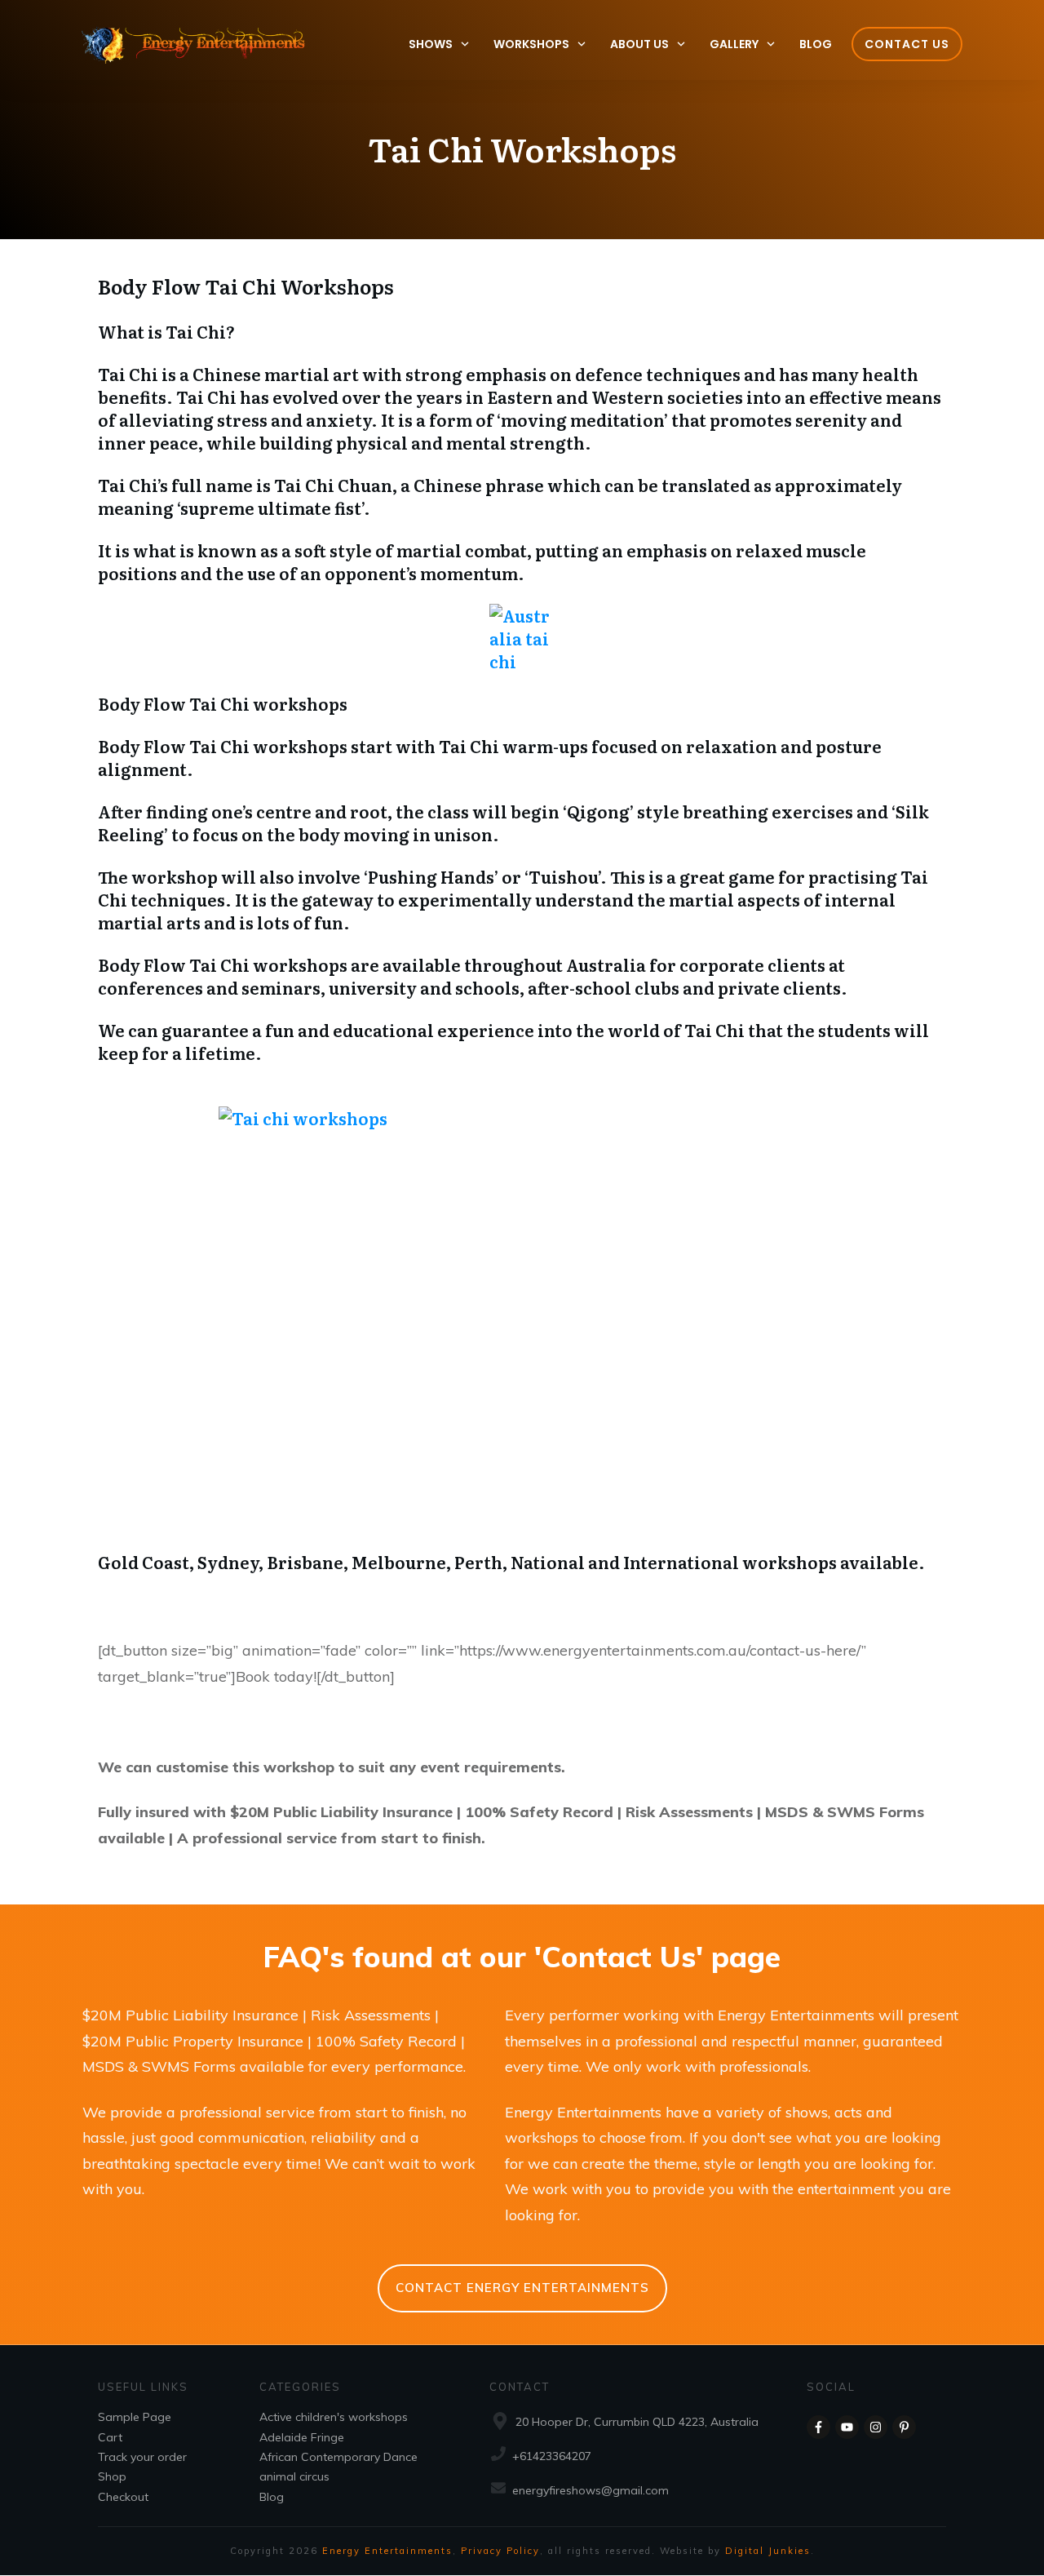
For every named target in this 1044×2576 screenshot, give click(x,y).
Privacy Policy (500, 2551)
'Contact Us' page (657, 1957)
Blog (272, 2497)
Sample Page (135, 2417)
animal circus (294, 2476)
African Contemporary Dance (338, 2457)
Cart (110, 2437)
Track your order (142, 2457)
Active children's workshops (334, 2417)
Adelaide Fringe (302, 2437)
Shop (112, 2476)
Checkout (123, 2497)
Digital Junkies (768, 2551)
